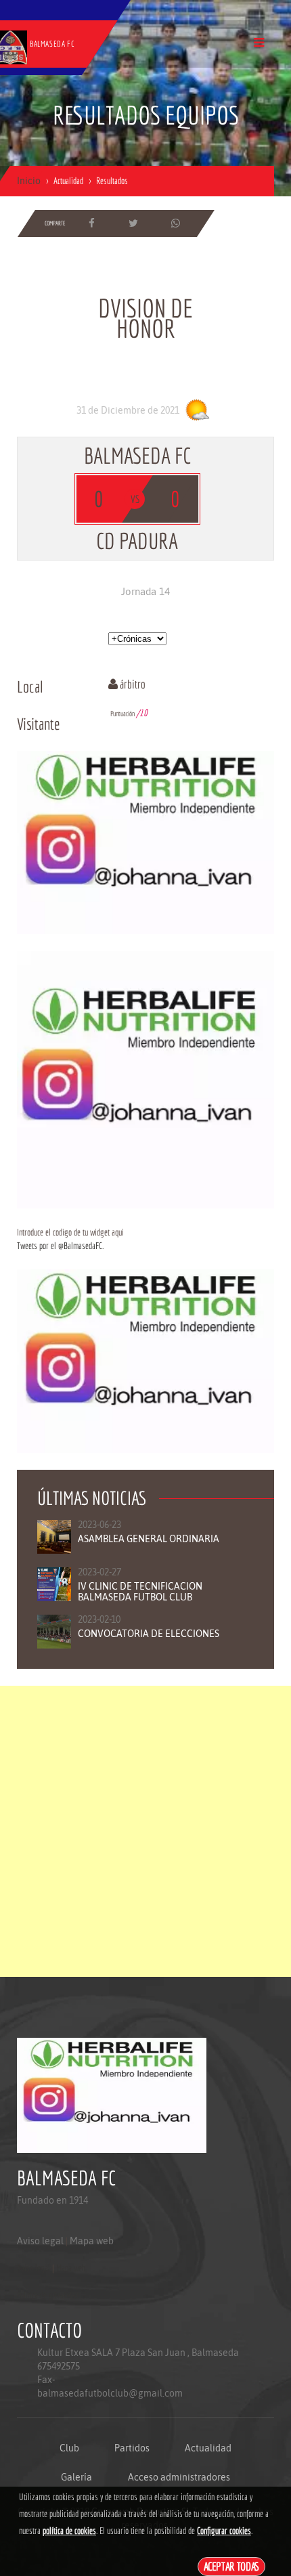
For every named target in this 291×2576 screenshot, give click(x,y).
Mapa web (92, 2241)
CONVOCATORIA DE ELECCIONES (149, 1634)
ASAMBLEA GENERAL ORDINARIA (149, 1539)
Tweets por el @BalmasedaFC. (60, 1246)
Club (69, 2448)
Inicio (29, 181)
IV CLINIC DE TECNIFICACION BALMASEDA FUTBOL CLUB (140, 1592)
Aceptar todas (232, 2566)
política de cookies (69, 2531)
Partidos (132, 2448)
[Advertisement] (145, 1831)
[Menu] (259, 42)
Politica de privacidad (48, 2295)
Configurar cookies (224, 2531)
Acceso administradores (179, 2477)
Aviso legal (40, 2241)
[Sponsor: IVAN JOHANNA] (145, 842)
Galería (76, 2477)
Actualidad (208, 2448)
